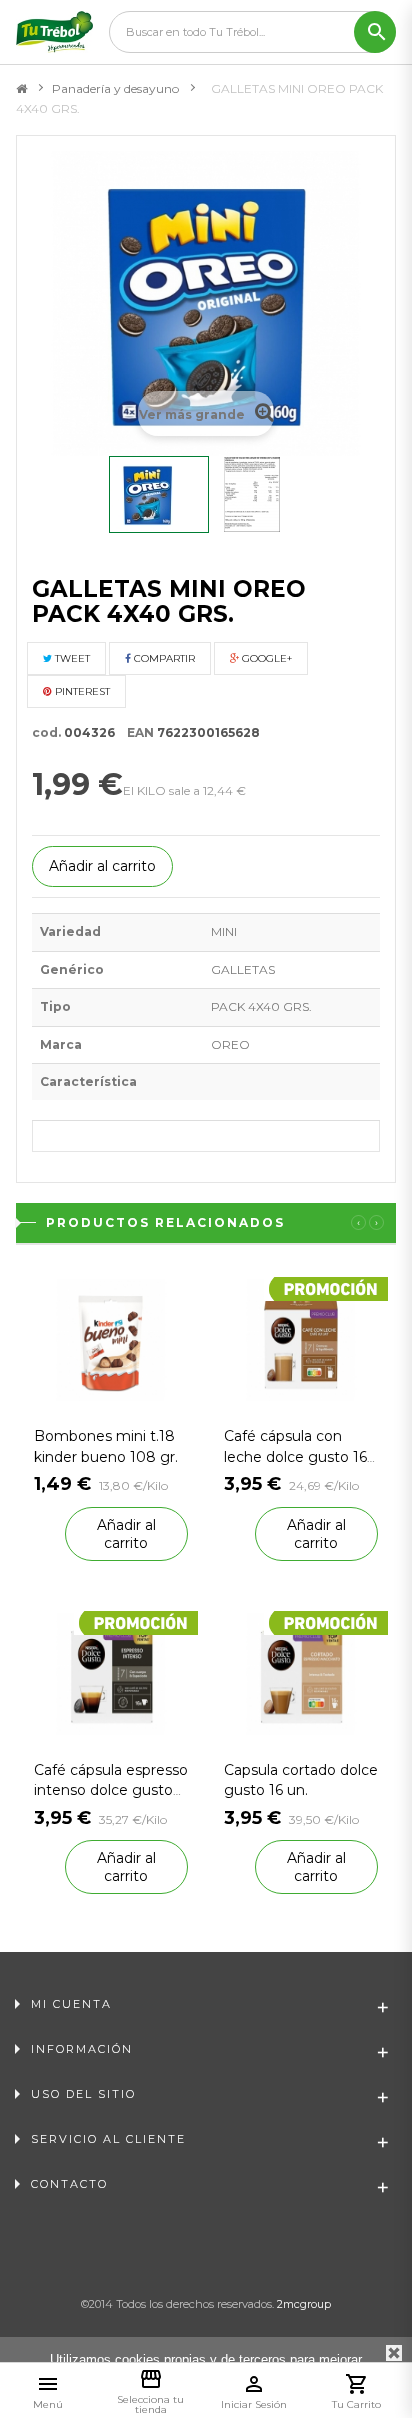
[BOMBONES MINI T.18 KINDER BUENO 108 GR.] (111, 1339)
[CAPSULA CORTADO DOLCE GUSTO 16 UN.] (301, 1672)
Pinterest (81, 691)
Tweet (71, 658)
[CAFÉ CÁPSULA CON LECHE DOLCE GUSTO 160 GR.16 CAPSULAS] (301, 1339)
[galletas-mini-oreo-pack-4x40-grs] (159, 494)
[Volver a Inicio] (21, 89)
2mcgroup (304, 2304)
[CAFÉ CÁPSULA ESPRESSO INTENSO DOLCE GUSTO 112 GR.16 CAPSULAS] (111, 1672)
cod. (46, 732)
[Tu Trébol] (54, 32)
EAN (136, 732)
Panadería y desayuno (115, 88)
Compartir (163, 658)
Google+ (265, 658)
